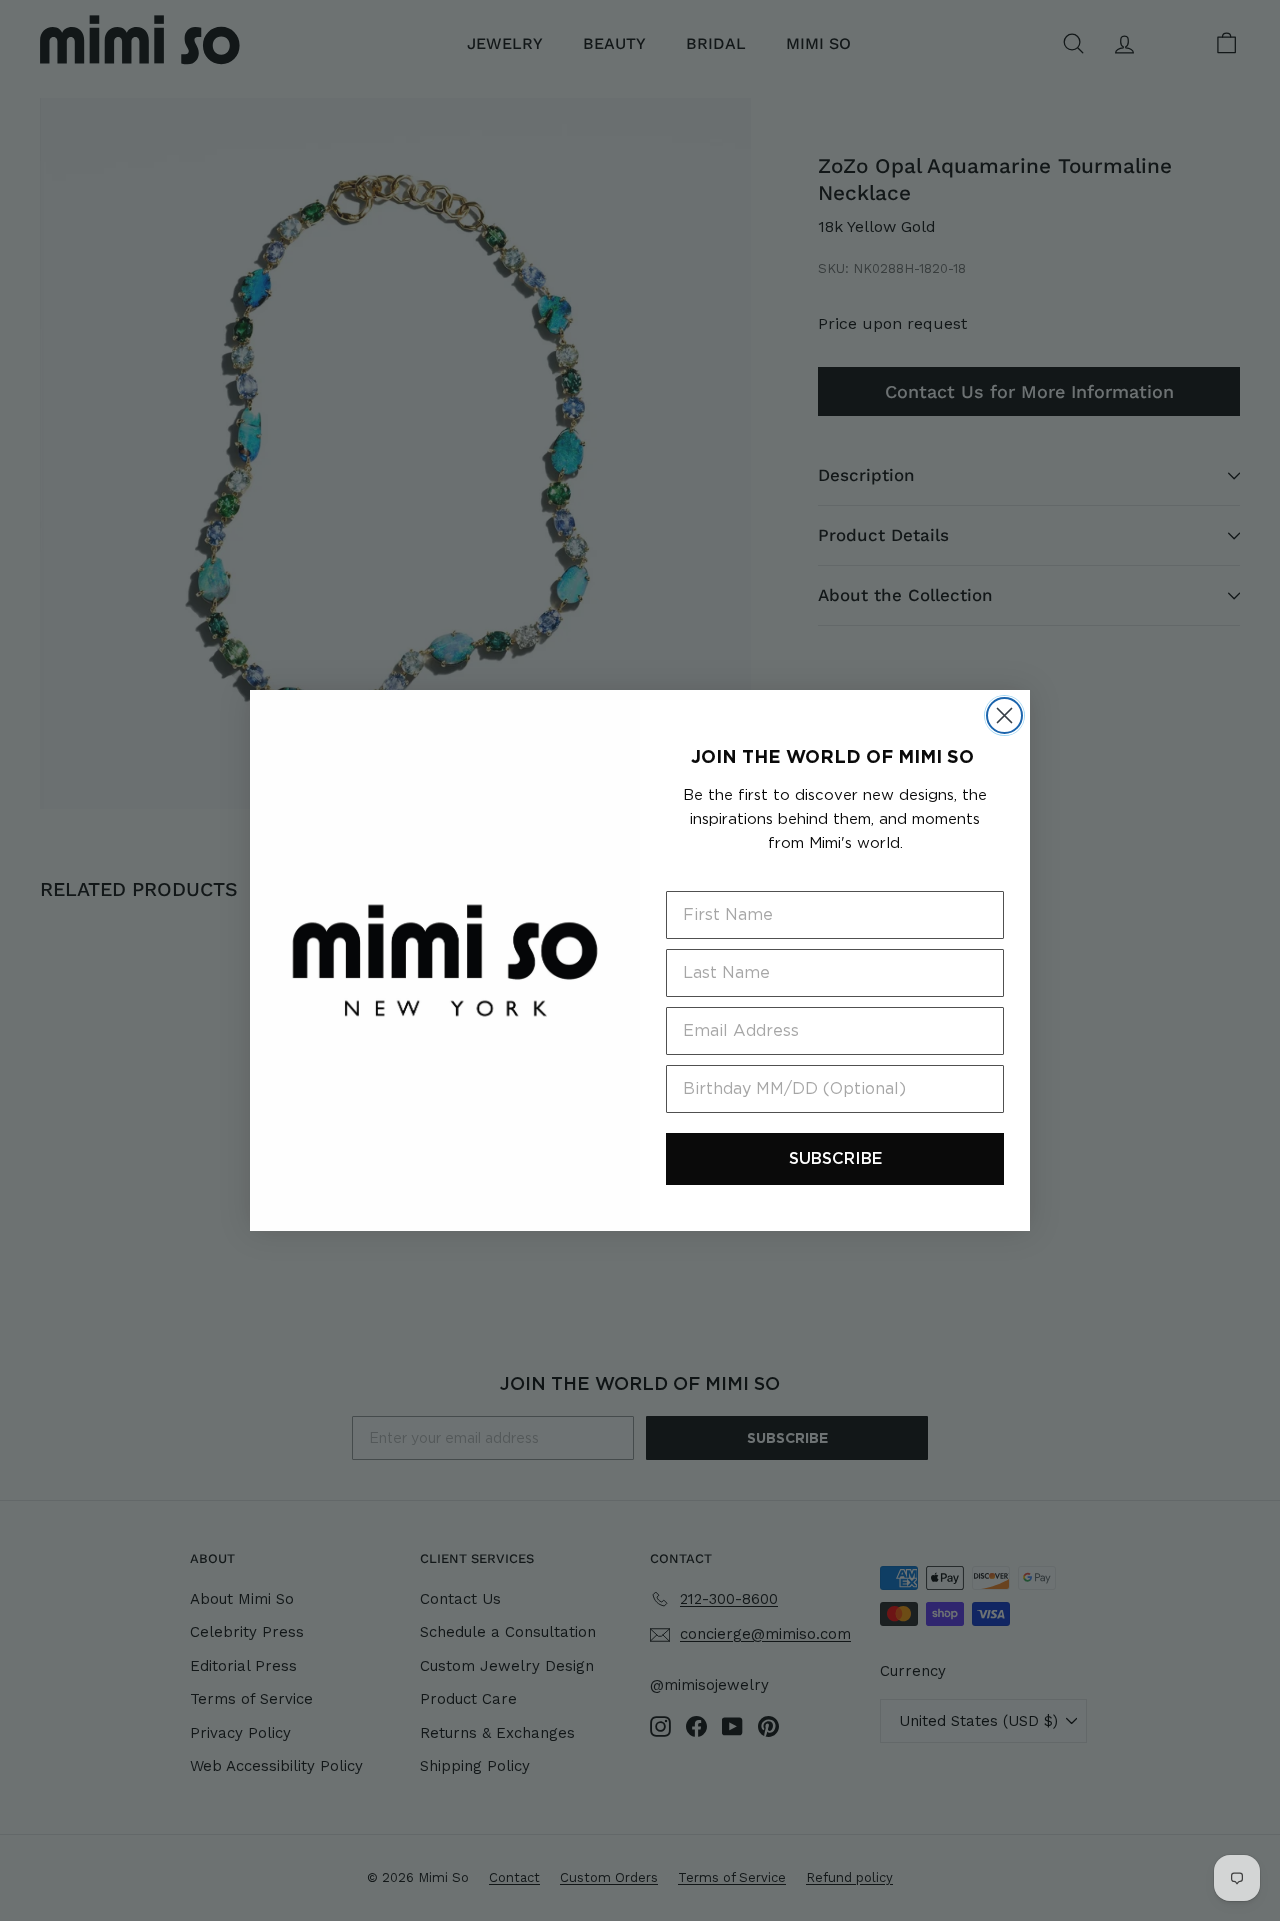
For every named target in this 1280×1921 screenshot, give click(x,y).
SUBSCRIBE (835, 1158)
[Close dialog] (1004, 715)
